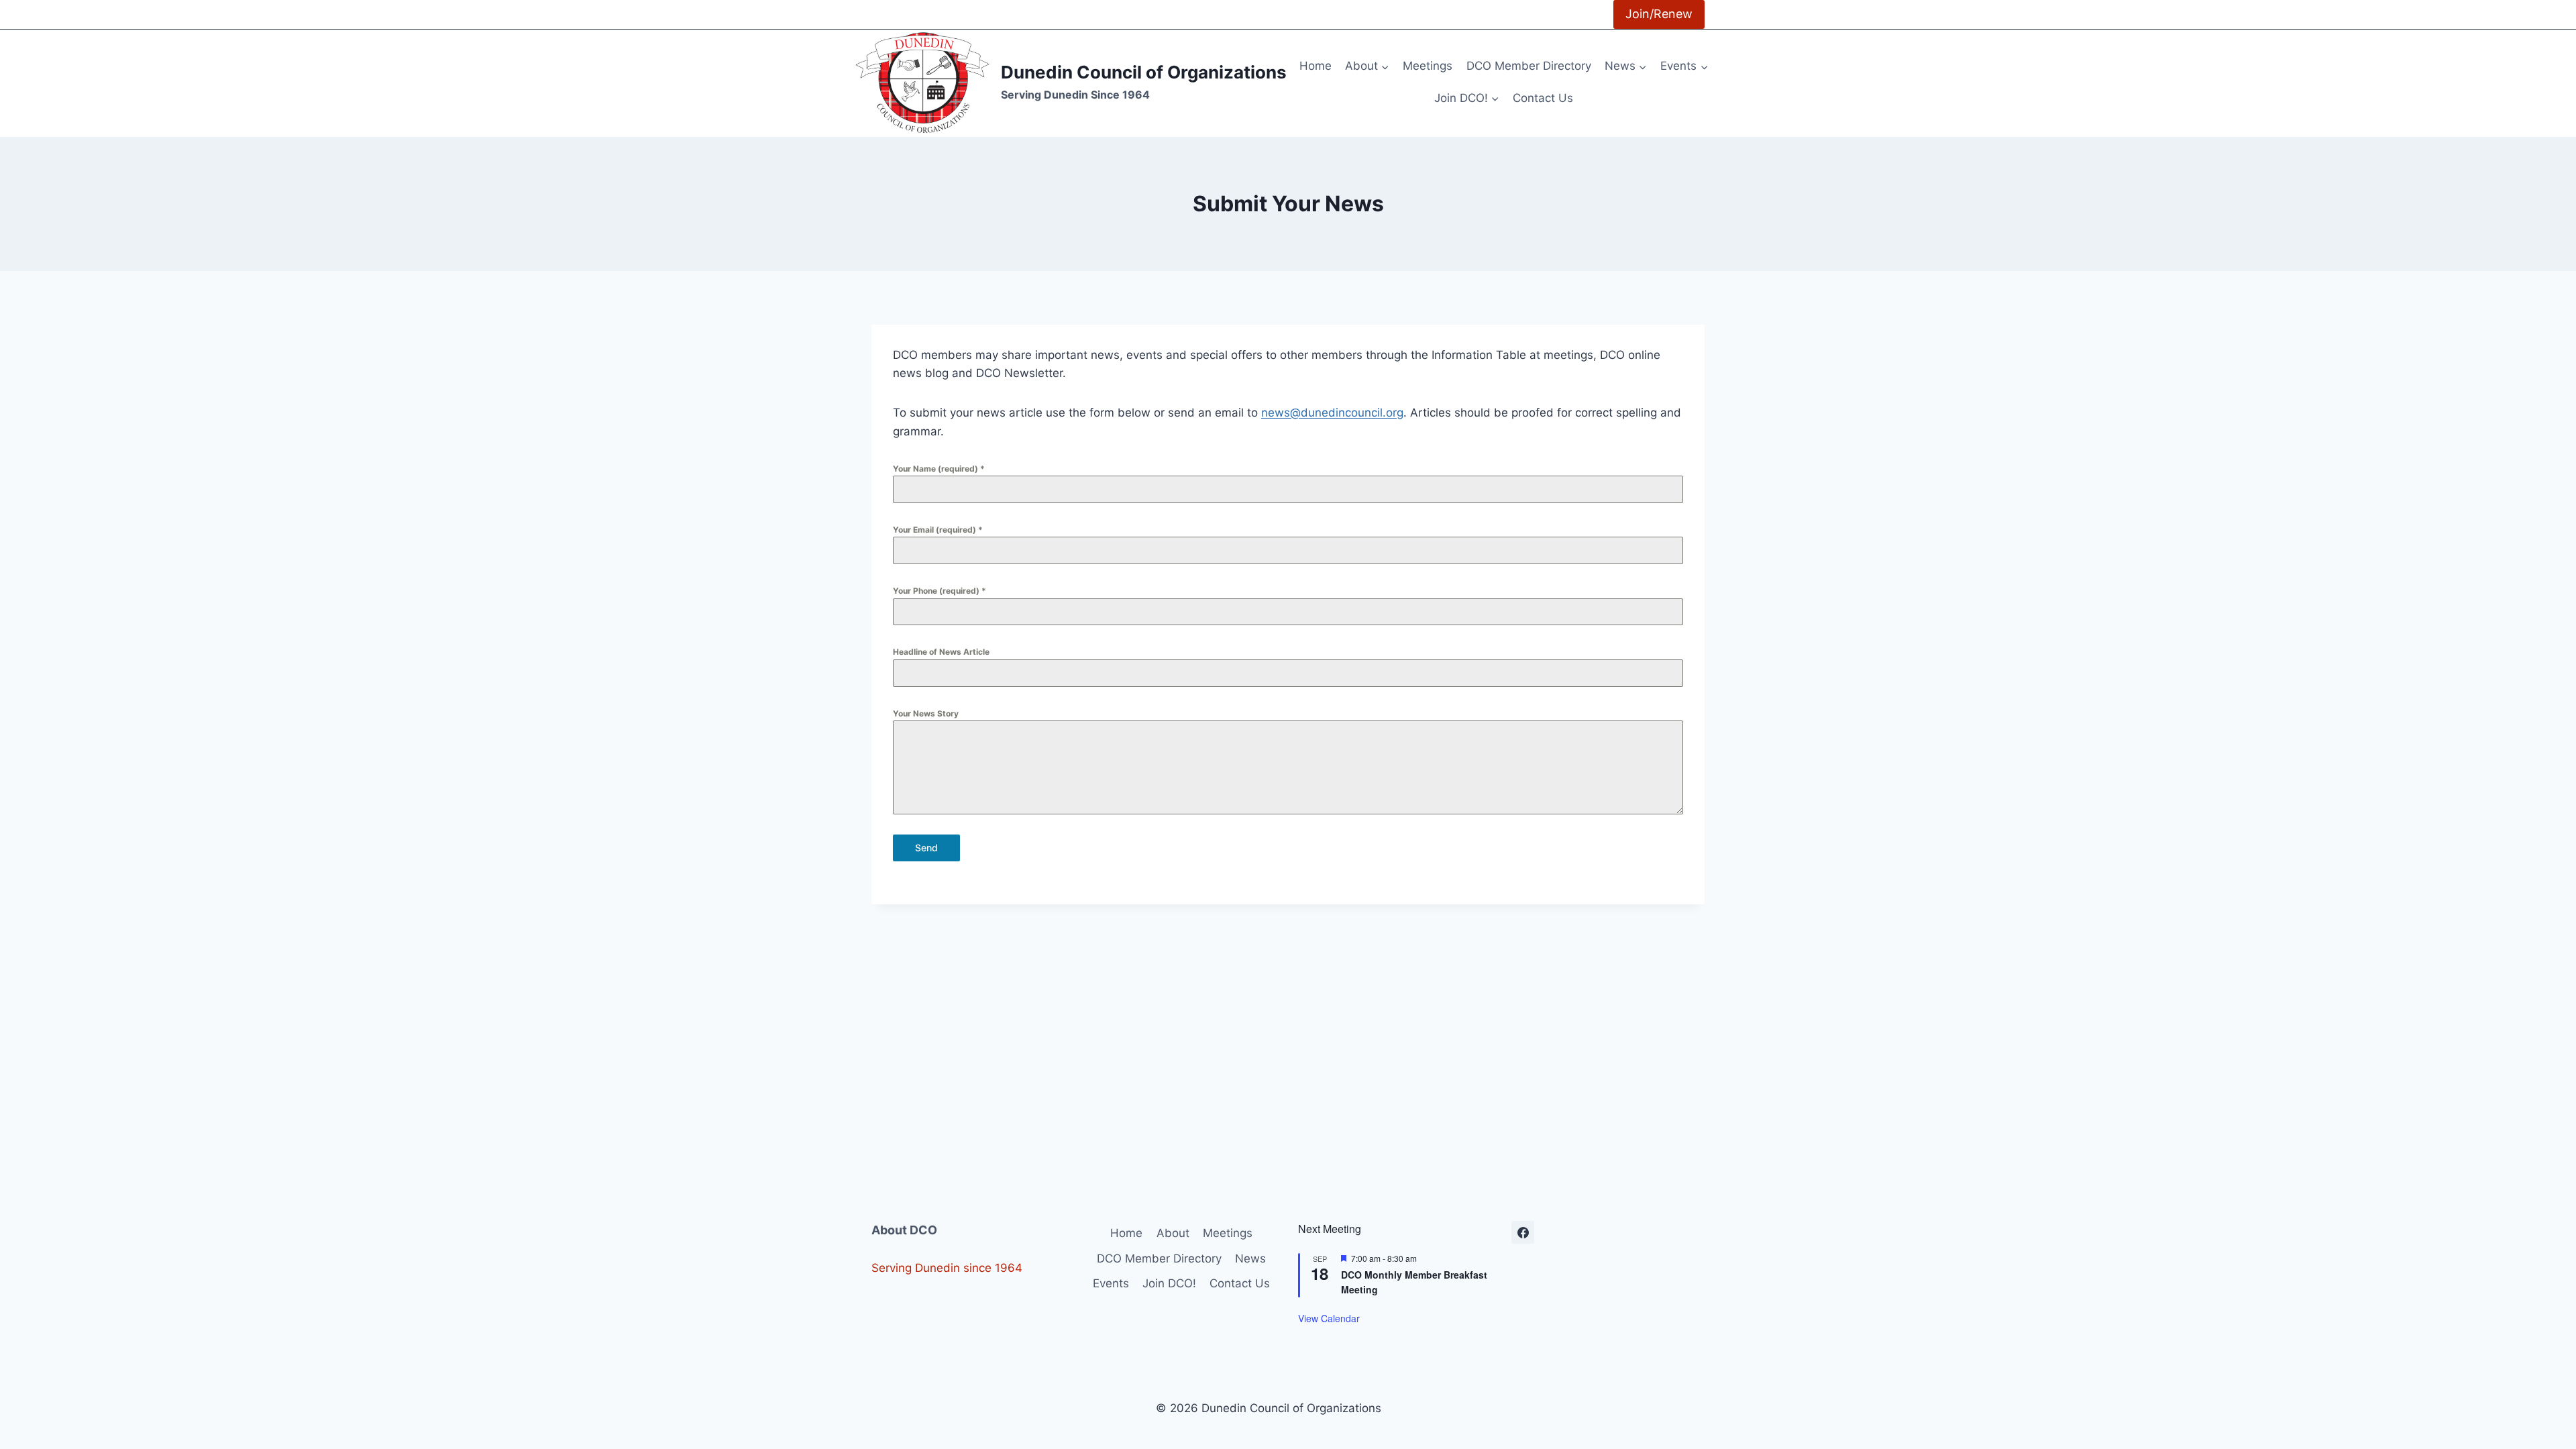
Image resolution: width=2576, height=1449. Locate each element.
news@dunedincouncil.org (1332, 413)
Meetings (1428, 66)
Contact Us (1543, 98)
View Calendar (1329, 1318)
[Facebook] (1523, 1232)
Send (926, 848)
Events (1111, 1283)
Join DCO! (1169, 1283)
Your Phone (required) (940, 591)
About (1173, 1233)
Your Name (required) (939, 469)
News (1250, 1258)
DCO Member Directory (1529, 66)
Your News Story (926, 713)
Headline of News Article (941, 652)
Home (1316, 66)
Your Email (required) (938, 530)
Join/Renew (1659, 14)
